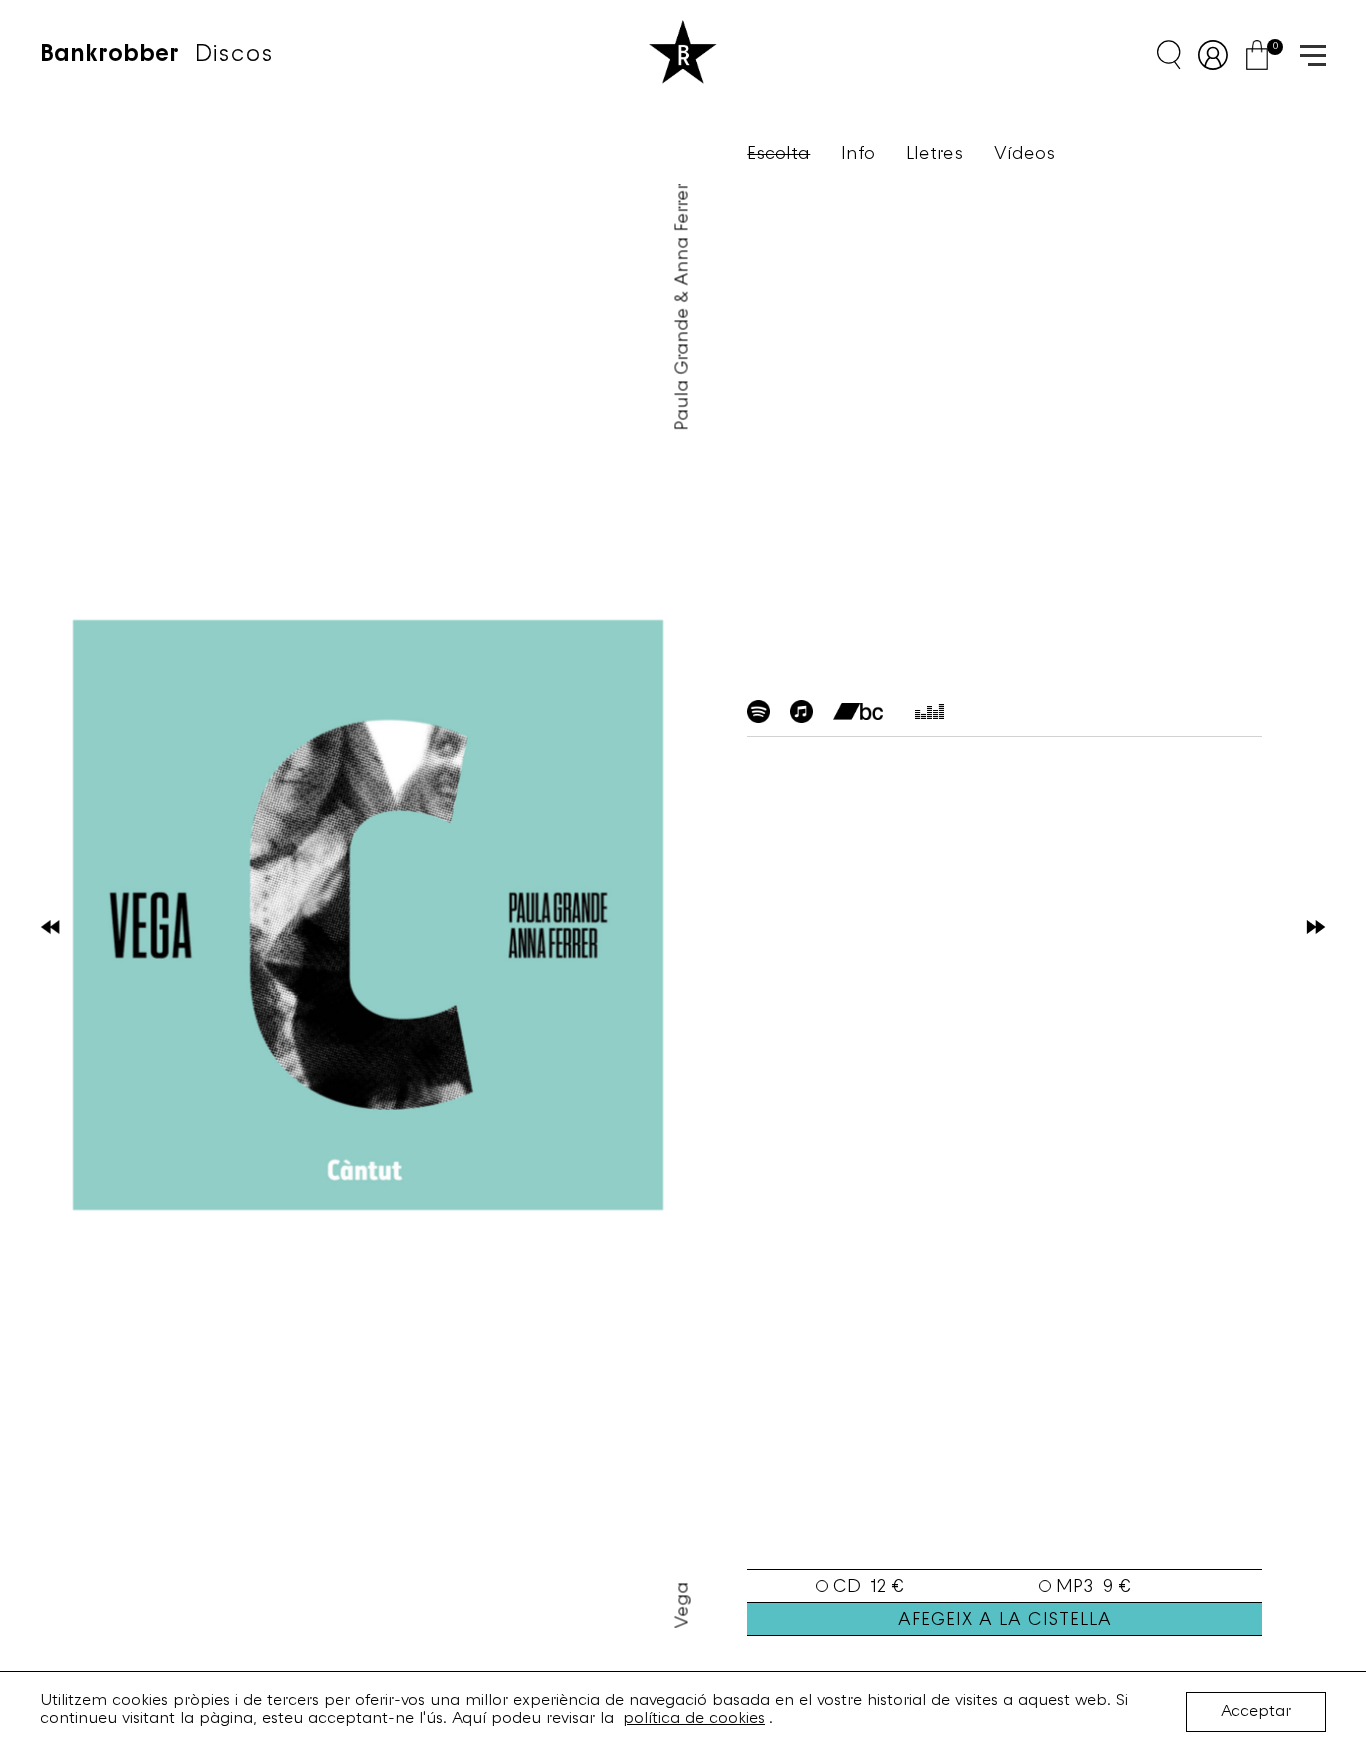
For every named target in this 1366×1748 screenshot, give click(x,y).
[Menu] (1306, 54)
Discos (234, 55)
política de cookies (694, 1719)
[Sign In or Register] (1220, 55)
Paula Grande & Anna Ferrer (683, 307)
